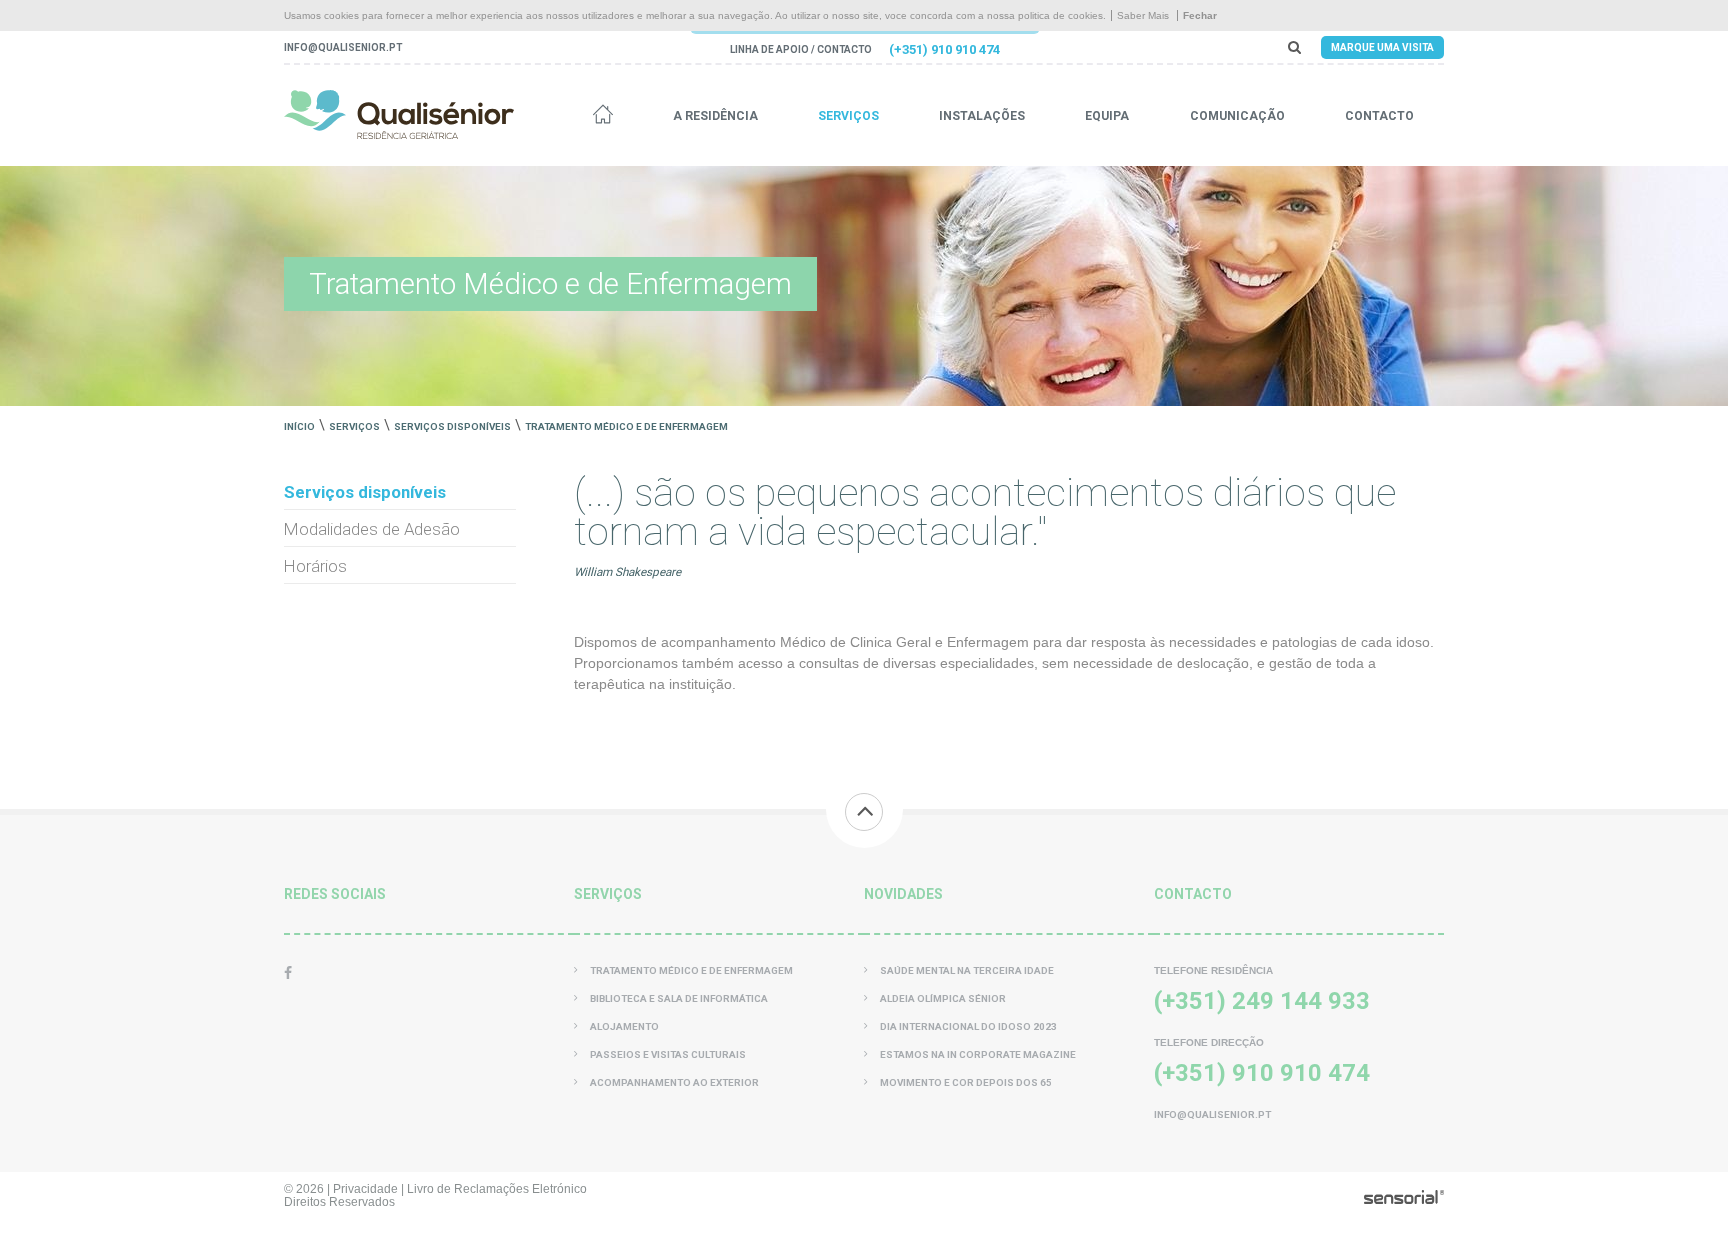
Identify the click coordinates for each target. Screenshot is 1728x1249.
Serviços (848, 116)
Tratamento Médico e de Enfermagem (626, 426)
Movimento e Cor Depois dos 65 (966, 1082)
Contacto (1379, 116)
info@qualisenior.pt (343, 47)
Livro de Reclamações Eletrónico (497, 1188)
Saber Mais (1143, 15)
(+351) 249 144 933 (1262, 1001)
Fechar (1200, 15)
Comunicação (1237, 116)
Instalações (982, 116)
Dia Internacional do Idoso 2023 (968, 1026)
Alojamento (624, 1026)
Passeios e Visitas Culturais (668, 1054)
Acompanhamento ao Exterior (674, 1082)
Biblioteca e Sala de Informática (679, 998)
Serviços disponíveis (452, 426)
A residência (715, 116)
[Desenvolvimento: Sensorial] (1404, 1199)
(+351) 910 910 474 (944, 49)
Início (299, 426)
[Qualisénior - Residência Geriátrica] (399, 114)
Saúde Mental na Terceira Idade (967, 970)
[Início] (603, 116)
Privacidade (365, 1188)
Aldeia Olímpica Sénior (943, 998)
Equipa (1107, 116)
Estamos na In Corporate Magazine (978, 1054)
